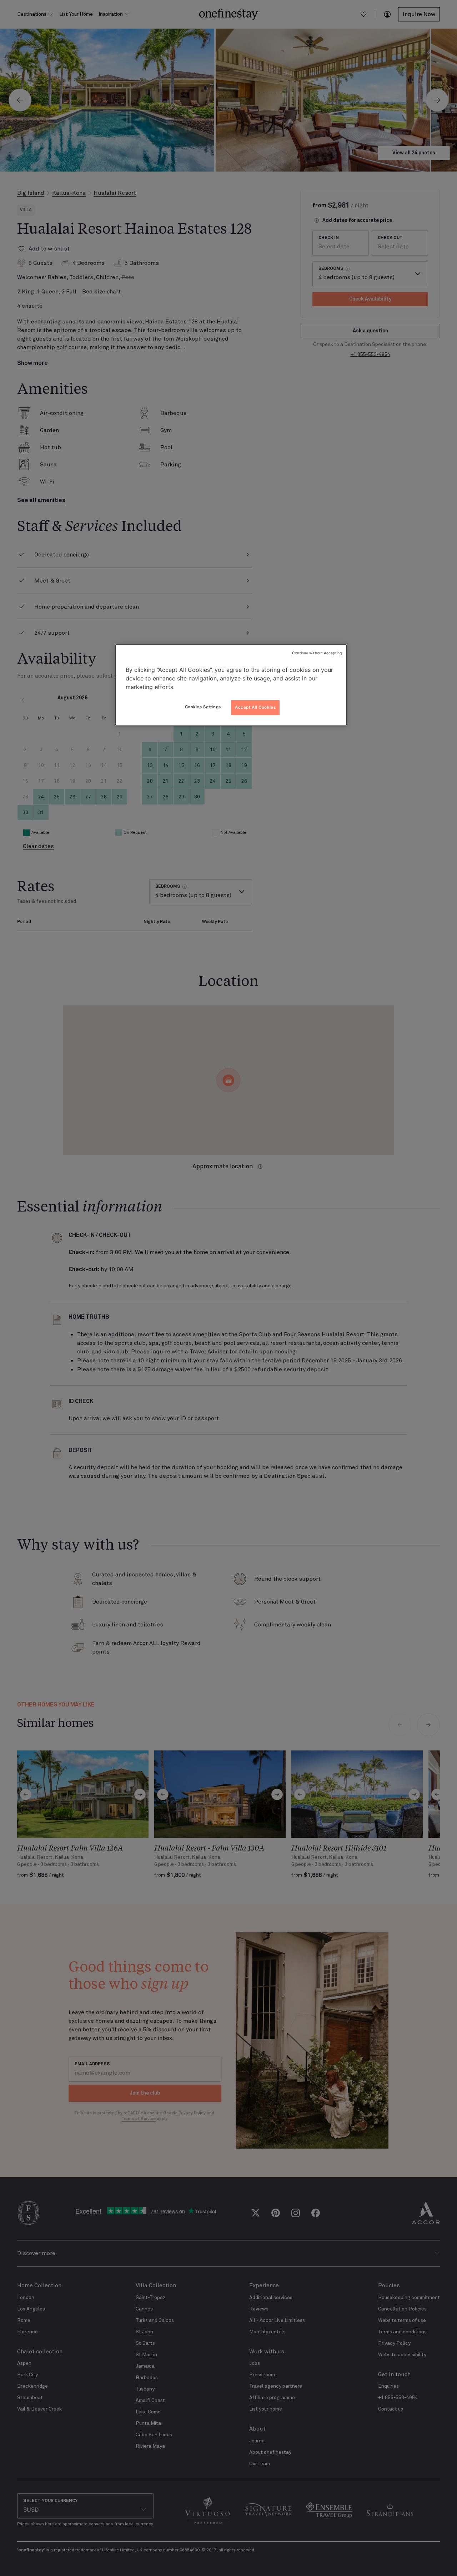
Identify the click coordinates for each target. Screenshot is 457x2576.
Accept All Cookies (255, 707)
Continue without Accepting (317, 653)
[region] (231, 685)
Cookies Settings (203, 707)
